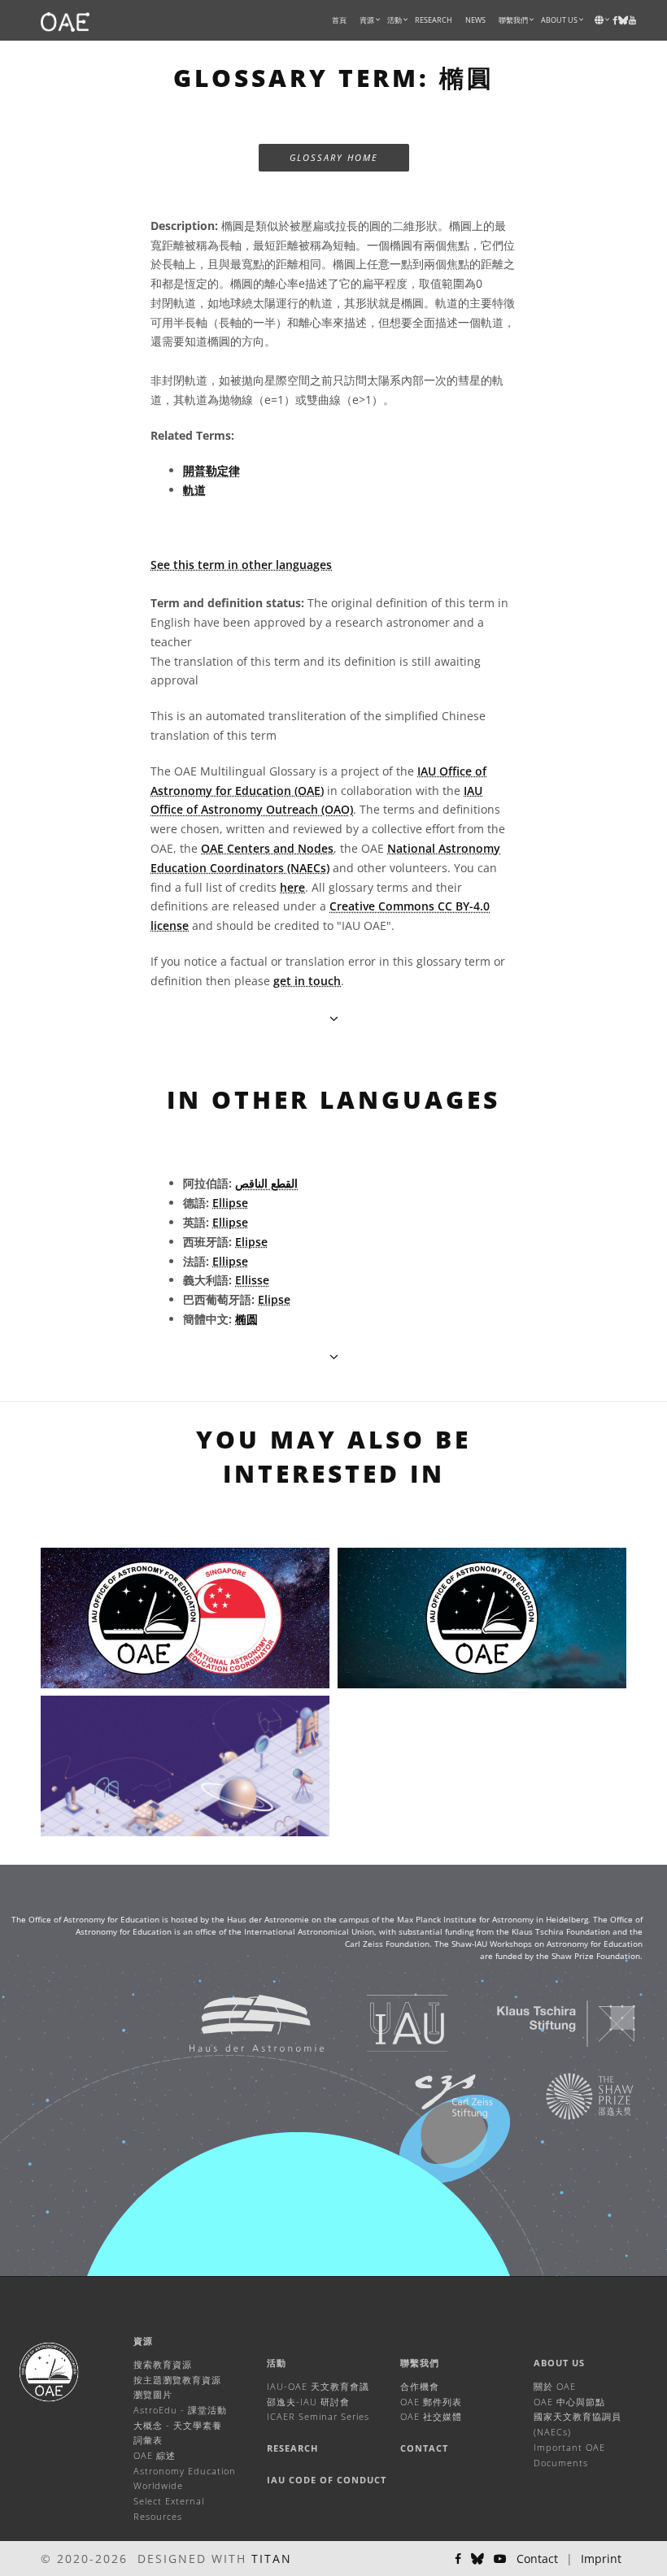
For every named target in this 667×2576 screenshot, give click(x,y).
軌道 (194, 490)
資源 (367, 20)
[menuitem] (367, 20)
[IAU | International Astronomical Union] (387, 2023)
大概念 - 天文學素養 (178, 2425)
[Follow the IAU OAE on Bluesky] (477, 2559)
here (292, 887)
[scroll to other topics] (334, 1356)
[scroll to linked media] (334, 1018)
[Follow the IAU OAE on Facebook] (458, 2559)
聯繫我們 (420, 2363)
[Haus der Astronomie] (236, 2023)
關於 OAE (555, 2386)
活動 (277, 2363)
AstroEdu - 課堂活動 (180, 2410)
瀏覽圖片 (153, 2394)
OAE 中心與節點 (569, 2402)
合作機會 (420, 2386)
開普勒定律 (211, 470)
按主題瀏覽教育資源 (177, 2380)
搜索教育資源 (163, 2364)
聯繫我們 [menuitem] (513, 20)
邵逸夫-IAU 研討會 (308, 2402)
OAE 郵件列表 (431, 2402)
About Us (559, 2363)
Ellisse (252, 1280)
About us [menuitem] (559, 20)
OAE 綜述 (155, 2455)
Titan (272, 2559)
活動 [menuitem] (395, 20)
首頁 (339, 20)
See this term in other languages (241, 565)
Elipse (251, 1242)
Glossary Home (334, 157)
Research (434, 20)
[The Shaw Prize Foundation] (569, 2096)
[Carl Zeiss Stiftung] (434, 2096)
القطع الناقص (266, 1183)
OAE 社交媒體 (431, 2416)
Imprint (601, 2559)
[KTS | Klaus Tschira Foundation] (546, 2023)
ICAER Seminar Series (318, 2416)
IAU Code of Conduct (327, 2480)
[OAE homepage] (65, 20)
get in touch (307, 981)
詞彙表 (148, 2440)
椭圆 (246, 1319)
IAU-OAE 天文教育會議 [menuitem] (318, 2386)
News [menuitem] (475, 20)
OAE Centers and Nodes (267, 848)
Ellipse (230, 1203)
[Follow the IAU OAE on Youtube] (632, 20)
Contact (424, 2448)
